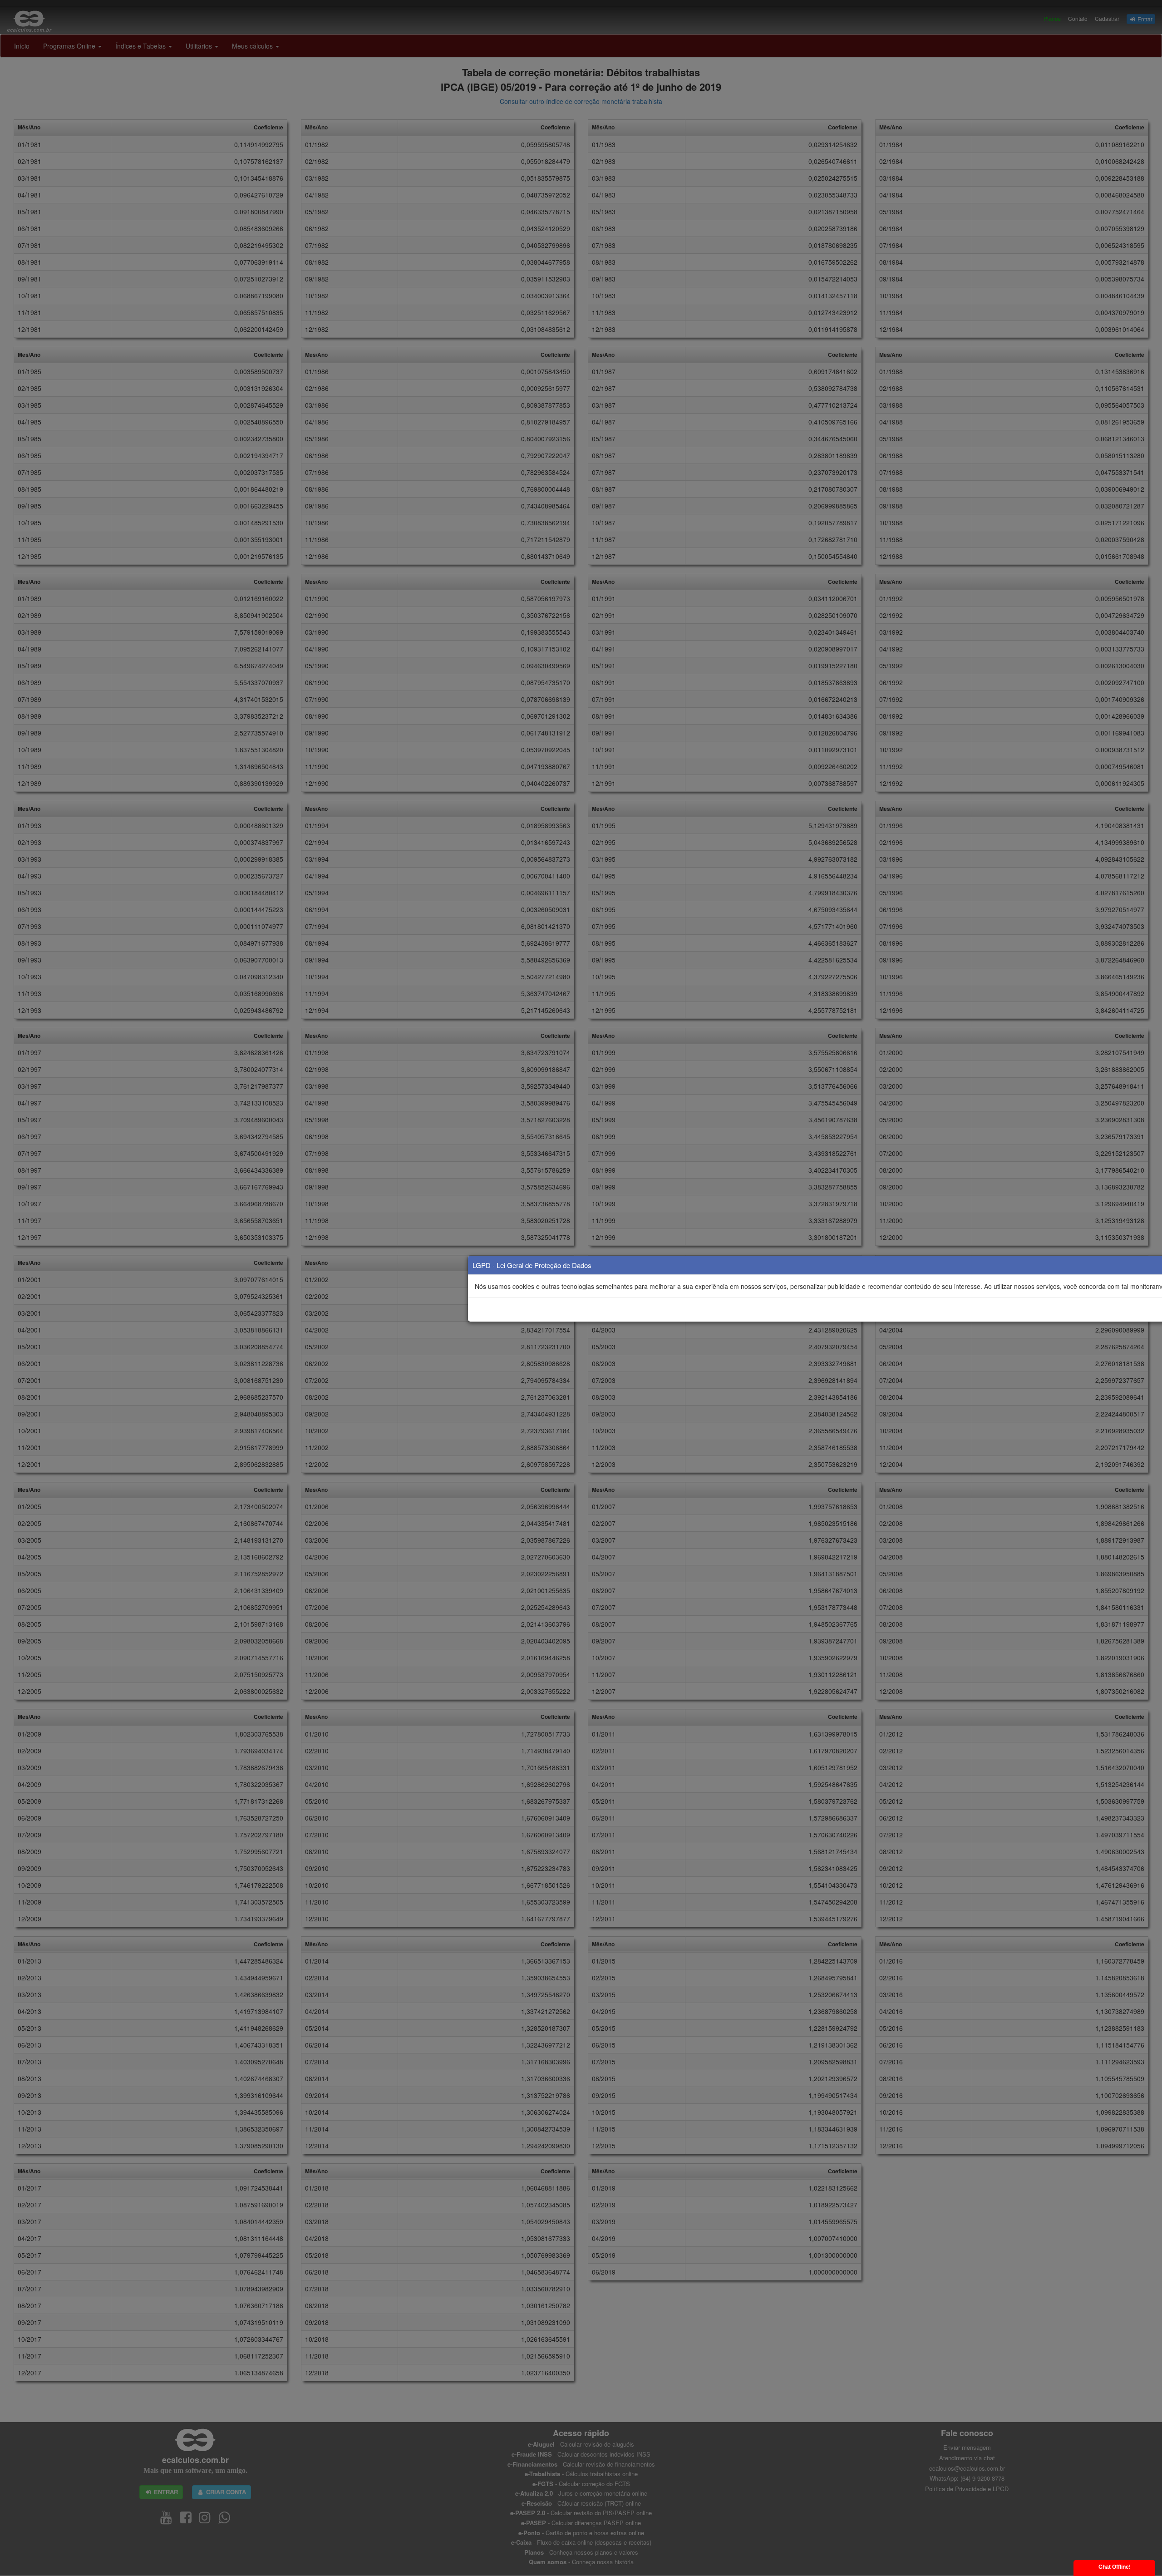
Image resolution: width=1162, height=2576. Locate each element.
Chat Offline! (1115, 2567)
